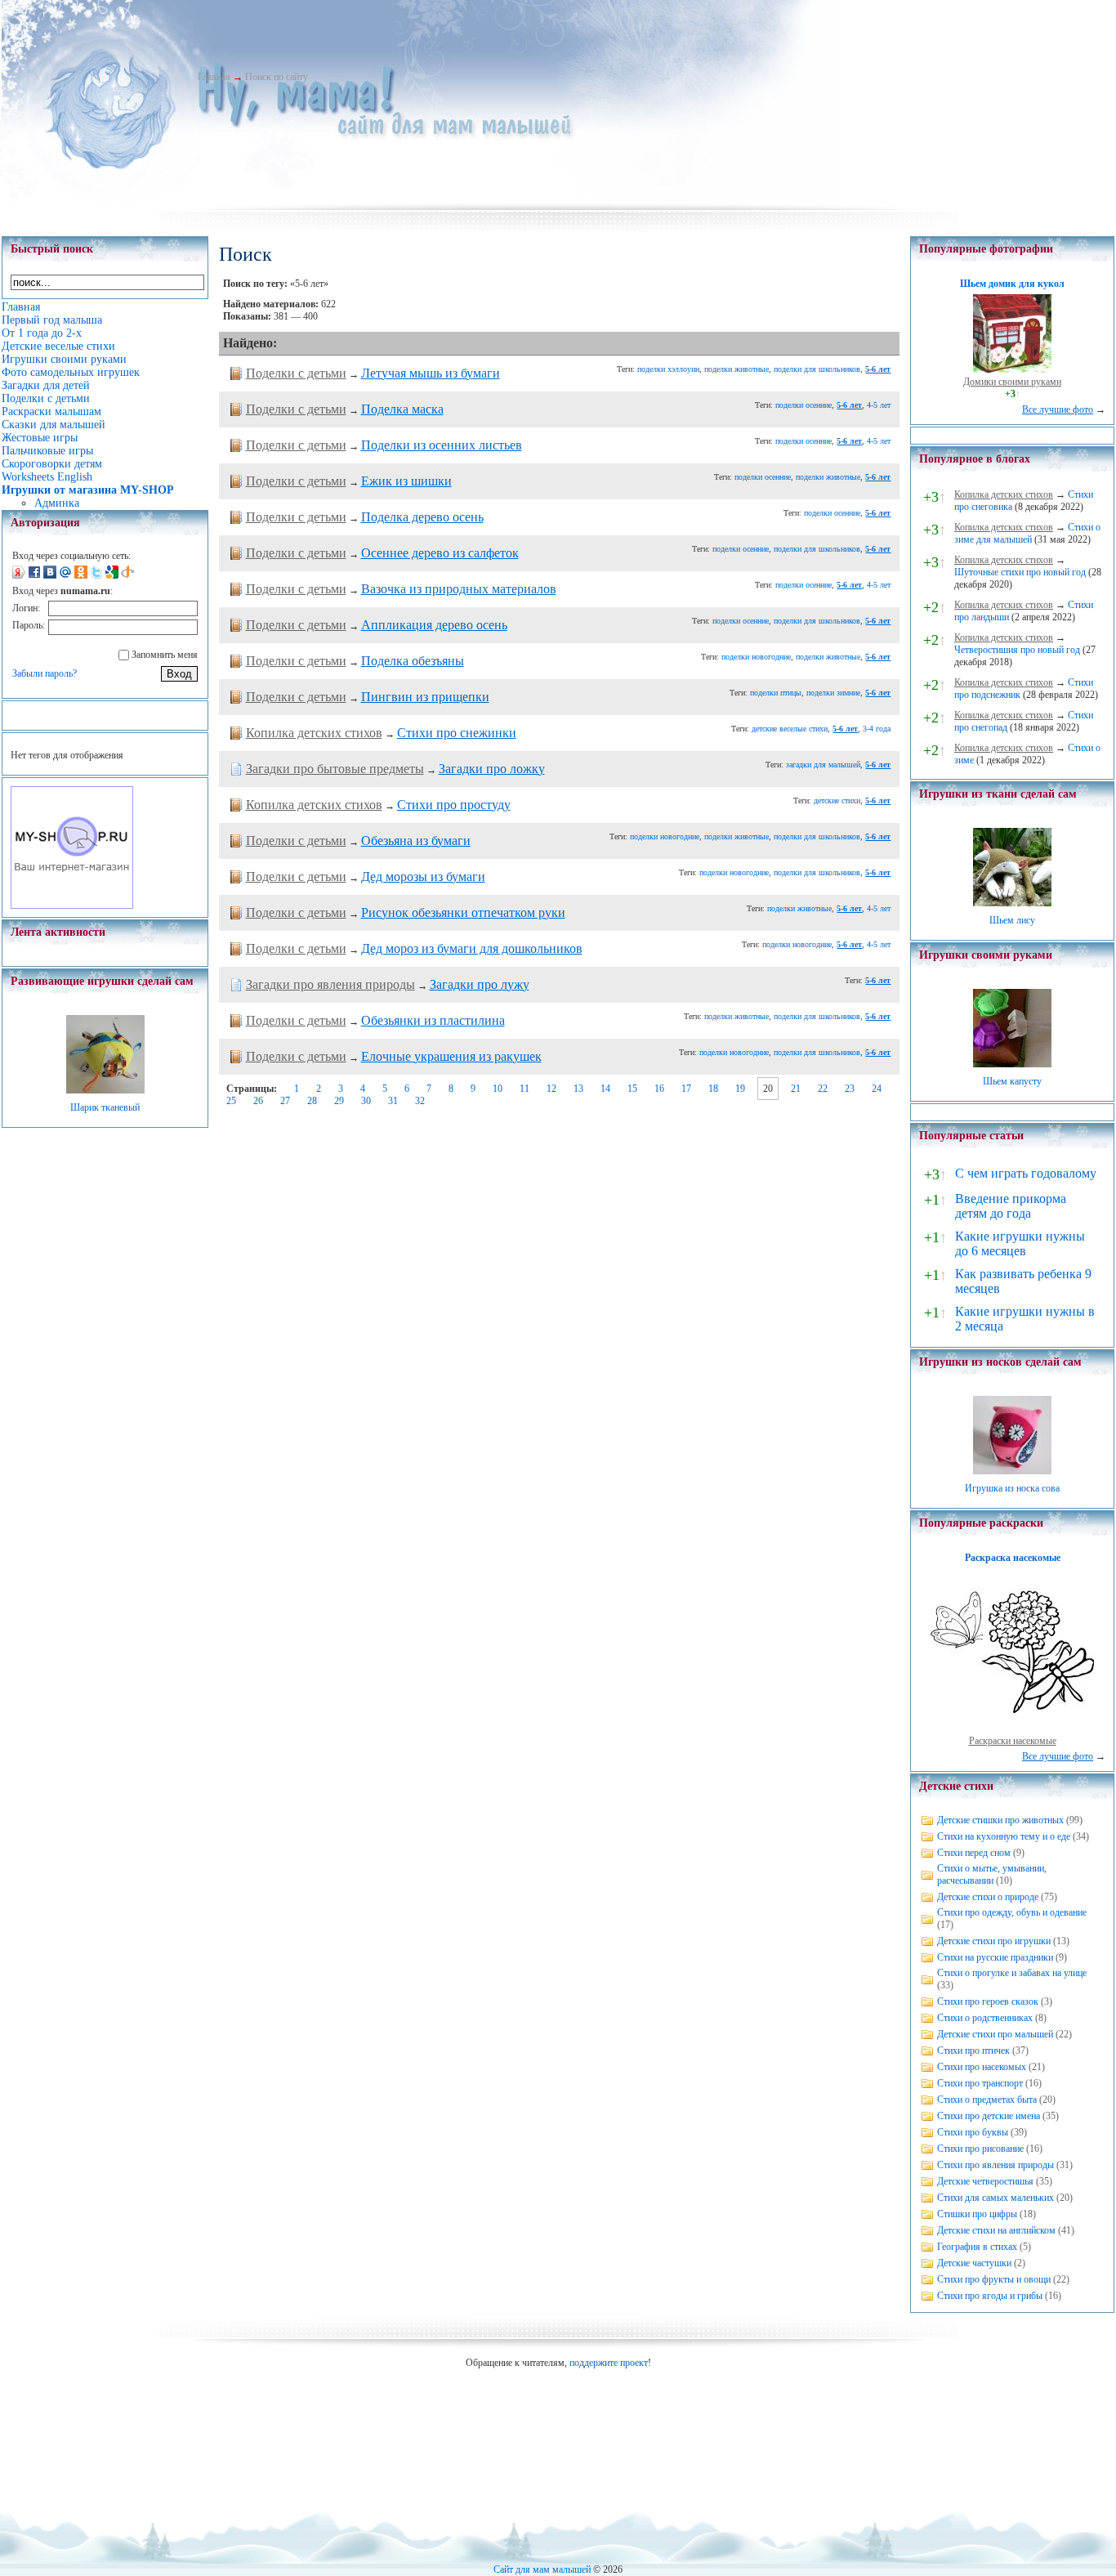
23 (850, 1089)
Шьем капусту (1012, 1081)
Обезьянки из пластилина (433, 1020)
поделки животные (737, 369)
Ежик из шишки (406, 481)
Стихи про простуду (454, 805)
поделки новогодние (756, 657)
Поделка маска (402, 409)
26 (258, 1101)
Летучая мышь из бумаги (431, 373)
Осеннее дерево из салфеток (440, 553)
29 (339, 1101)
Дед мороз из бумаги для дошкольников (472, 948)
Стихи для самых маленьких (995, 2198)
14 (605, 1089)
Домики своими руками (1012, 382)
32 (420, 1101)
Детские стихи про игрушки (994, 1941)
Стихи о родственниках (985, 2018)
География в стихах (977, 2247)
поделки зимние (833, 693)
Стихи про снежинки (457, 733)
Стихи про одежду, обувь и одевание (1012, 1912)
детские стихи (837, 801)
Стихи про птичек (973, 2051)
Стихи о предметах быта (987, 2100)
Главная (214, 77)
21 (796, 1089)
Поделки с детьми (296, 373)
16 (659, 1089)
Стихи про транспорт (980, 2083)
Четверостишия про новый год (1017, 650)
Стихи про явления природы (995, 2165)
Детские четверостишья (985, 2181)
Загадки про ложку (492, 769)
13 (578, 1089)
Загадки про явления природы (330, 984)
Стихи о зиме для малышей (1027, 533)
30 (366, 1101)
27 (285, 1101)
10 (498, 1089)
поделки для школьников (817, 369)
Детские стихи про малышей (995, 2034)
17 (686, 1089)
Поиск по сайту (277, 77)
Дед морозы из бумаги (423, 877)
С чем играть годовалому (1026, 1173)
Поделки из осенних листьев (442, 445)
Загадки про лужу (480, 984)
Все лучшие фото (1058, 409)
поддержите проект (609, 2363)
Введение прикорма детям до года (1011, 1206)
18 (713, 1089)
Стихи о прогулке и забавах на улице (1012, 1973)
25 (231, 1101)
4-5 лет (879, 405)
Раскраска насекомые (1013, 1558)
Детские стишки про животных (1000, 1820)
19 (740, 1089)
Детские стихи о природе (988, 1897)
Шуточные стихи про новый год (1020, 572)
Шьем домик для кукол (1012, 284)
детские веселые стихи (790, 729)
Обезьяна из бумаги (416, 841)
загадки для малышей (823, 765)
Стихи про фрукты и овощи (994, 2279)
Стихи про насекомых (982, 2067)
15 (632, 1089)
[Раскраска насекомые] (1012, 1729)
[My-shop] (72, 906)
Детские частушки (974, 2263)
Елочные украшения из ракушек (451, 1056)
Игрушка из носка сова (1012, 1488)
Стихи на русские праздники (995, 1957)
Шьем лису (1012, 920)
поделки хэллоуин (668, 369)
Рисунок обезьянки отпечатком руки (463, 912)
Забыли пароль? (45, 673)
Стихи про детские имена (989, 2116)
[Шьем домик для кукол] (1012, 369)
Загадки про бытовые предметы (335, 769)
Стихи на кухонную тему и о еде (1004, 1836)
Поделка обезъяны (413, 661)
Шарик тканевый (105, 1107)
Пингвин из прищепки (425, 697)
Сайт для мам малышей (542, 2569)
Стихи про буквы (973, 2132)
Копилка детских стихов (314, 733)
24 (877, 1089)
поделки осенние (804, 405)
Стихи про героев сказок (988, 2001)
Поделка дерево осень (422, 517)
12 (551, 1089)
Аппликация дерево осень (434, 625)
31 (393, 1101)
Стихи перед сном (974, 1853)
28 (312, 1101)
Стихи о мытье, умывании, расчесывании (992, 1874)
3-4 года (877, 729)
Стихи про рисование (980, 2149)
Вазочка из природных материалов (459, 589)
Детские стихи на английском (996, 2230)
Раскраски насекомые (1013, 1741)
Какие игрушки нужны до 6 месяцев (1020, 1243)
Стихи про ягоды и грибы (990, 2296)
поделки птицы (776, 693)
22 (823, 1089)
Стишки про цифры (977, 2214)
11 (525, 1089)
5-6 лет (878, 369)
